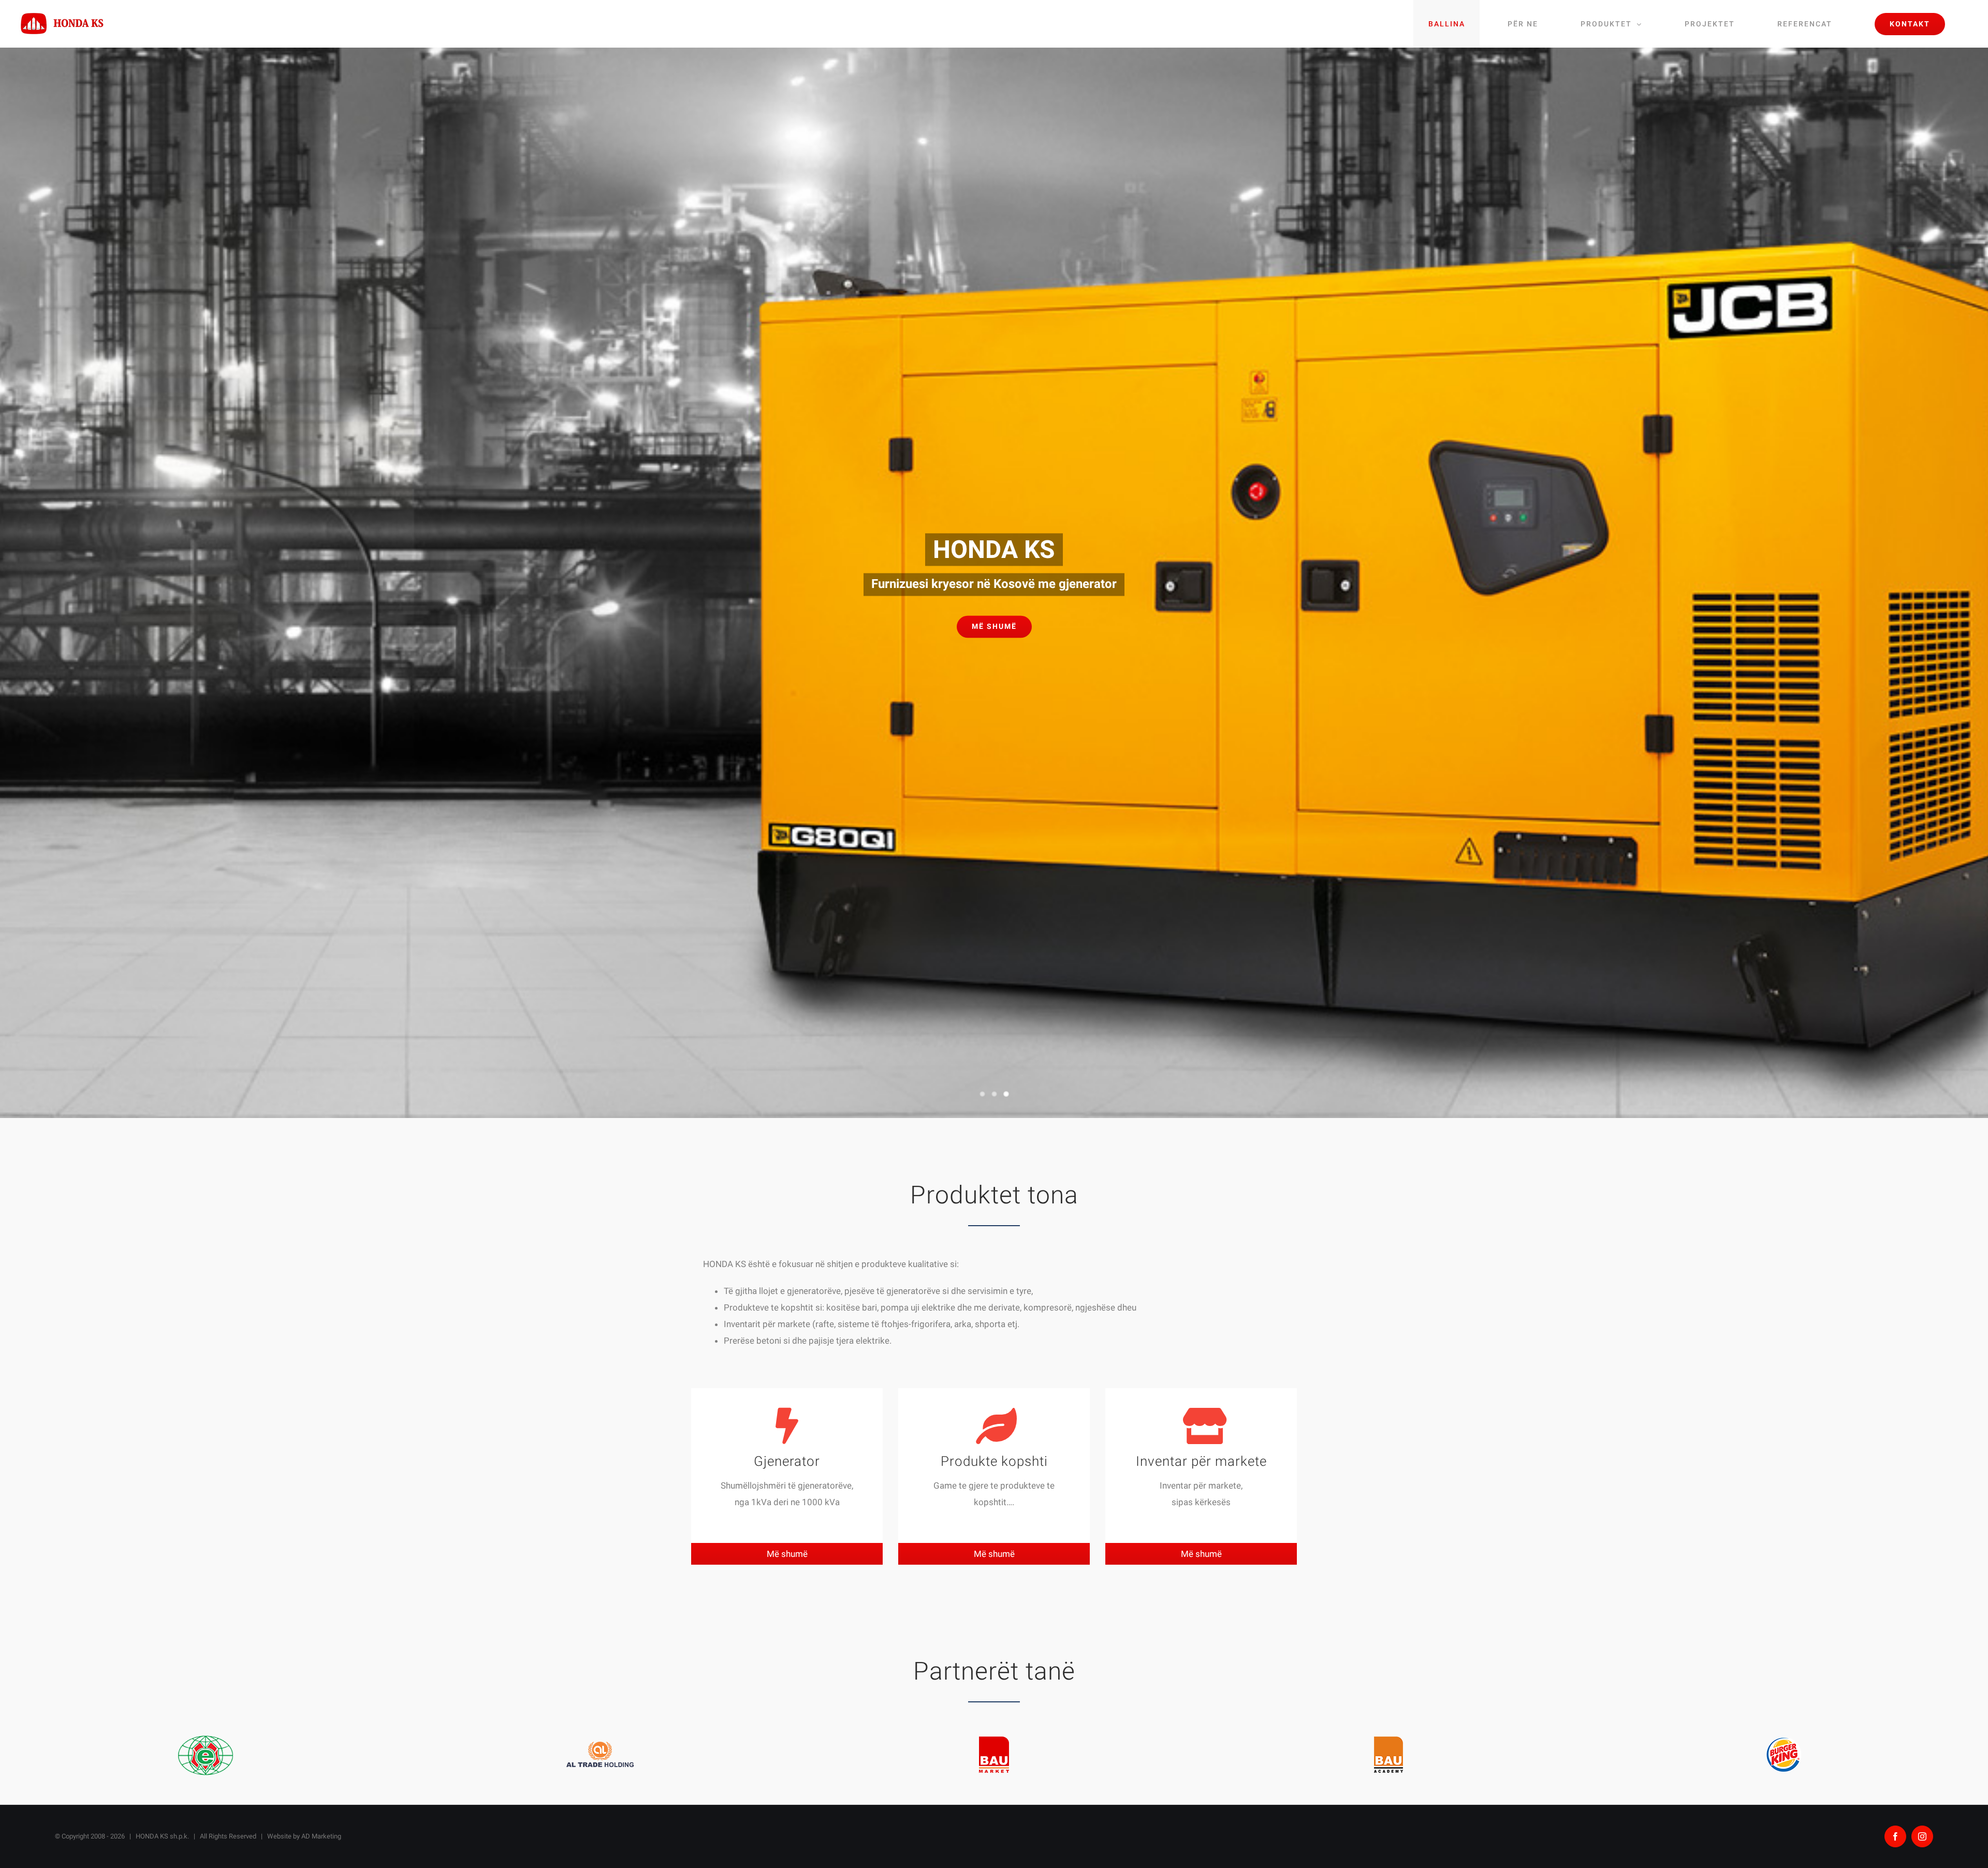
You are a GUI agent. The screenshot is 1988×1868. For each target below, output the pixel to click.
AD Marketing (321, 1836)
